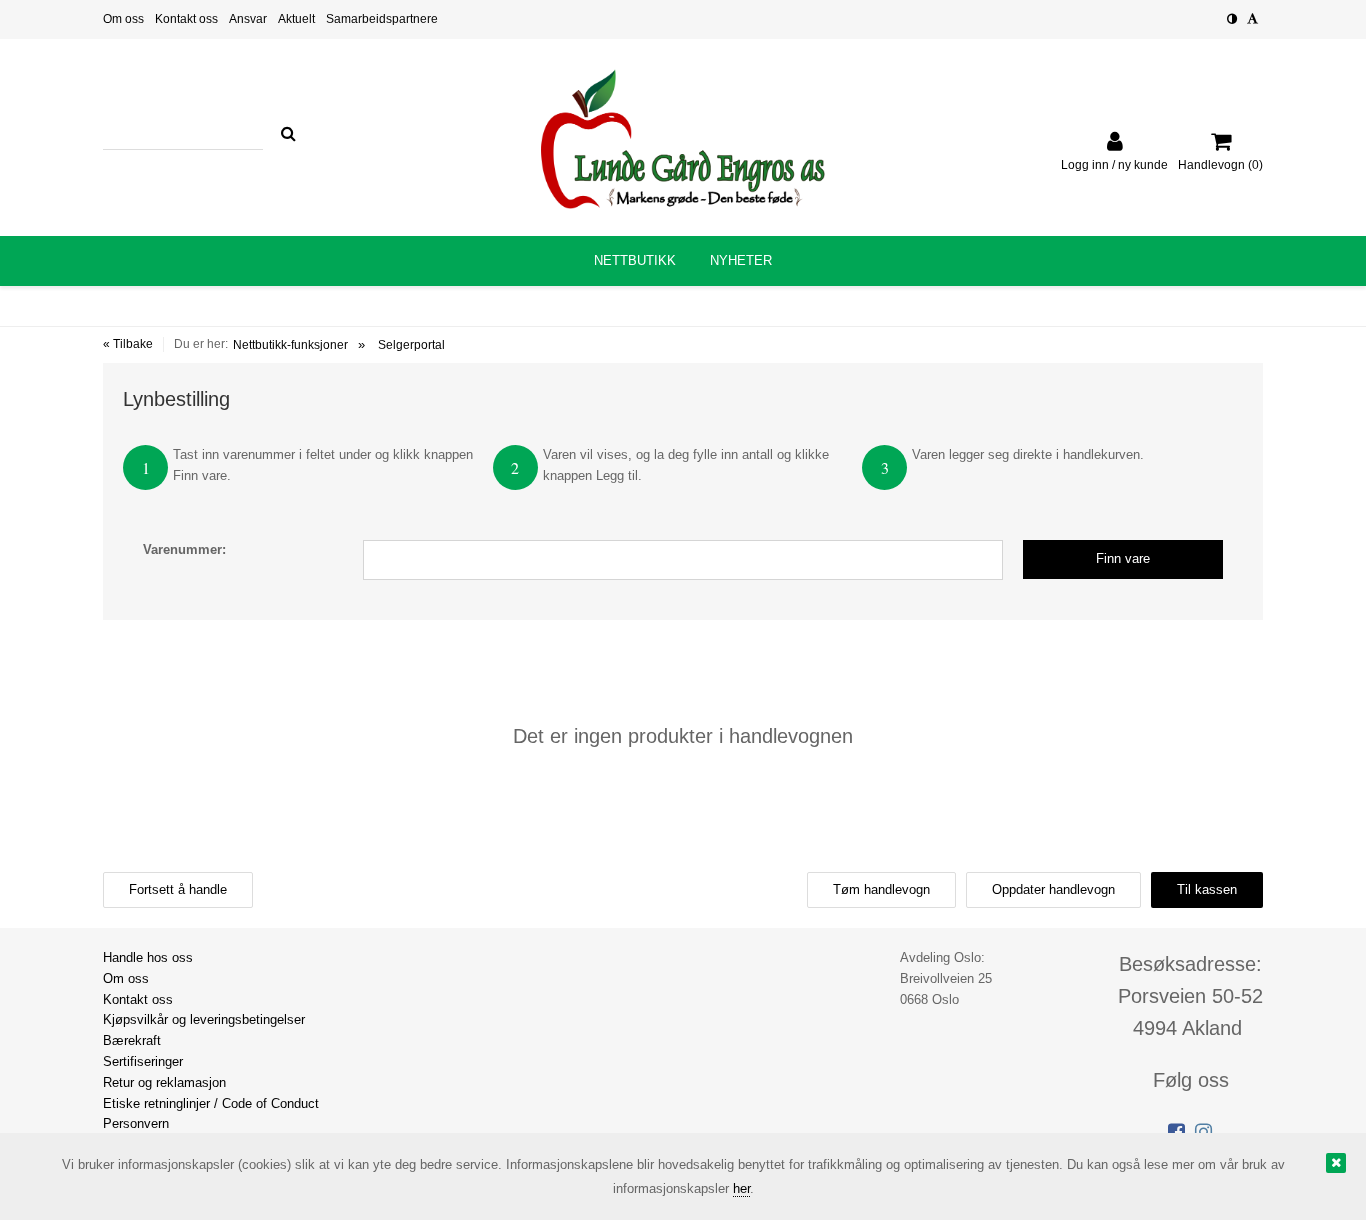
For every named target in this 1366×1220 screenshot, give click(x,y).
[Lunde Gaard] (683, 139)
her (741, 1188)
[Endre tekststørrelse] (1252, 19)
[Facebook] (1176, 1132)
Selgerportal (411, 345)
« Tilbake (128, 344)
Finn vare (1123, 558)
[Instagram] (1203, 1132)
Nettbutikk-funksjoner (290, 345)
